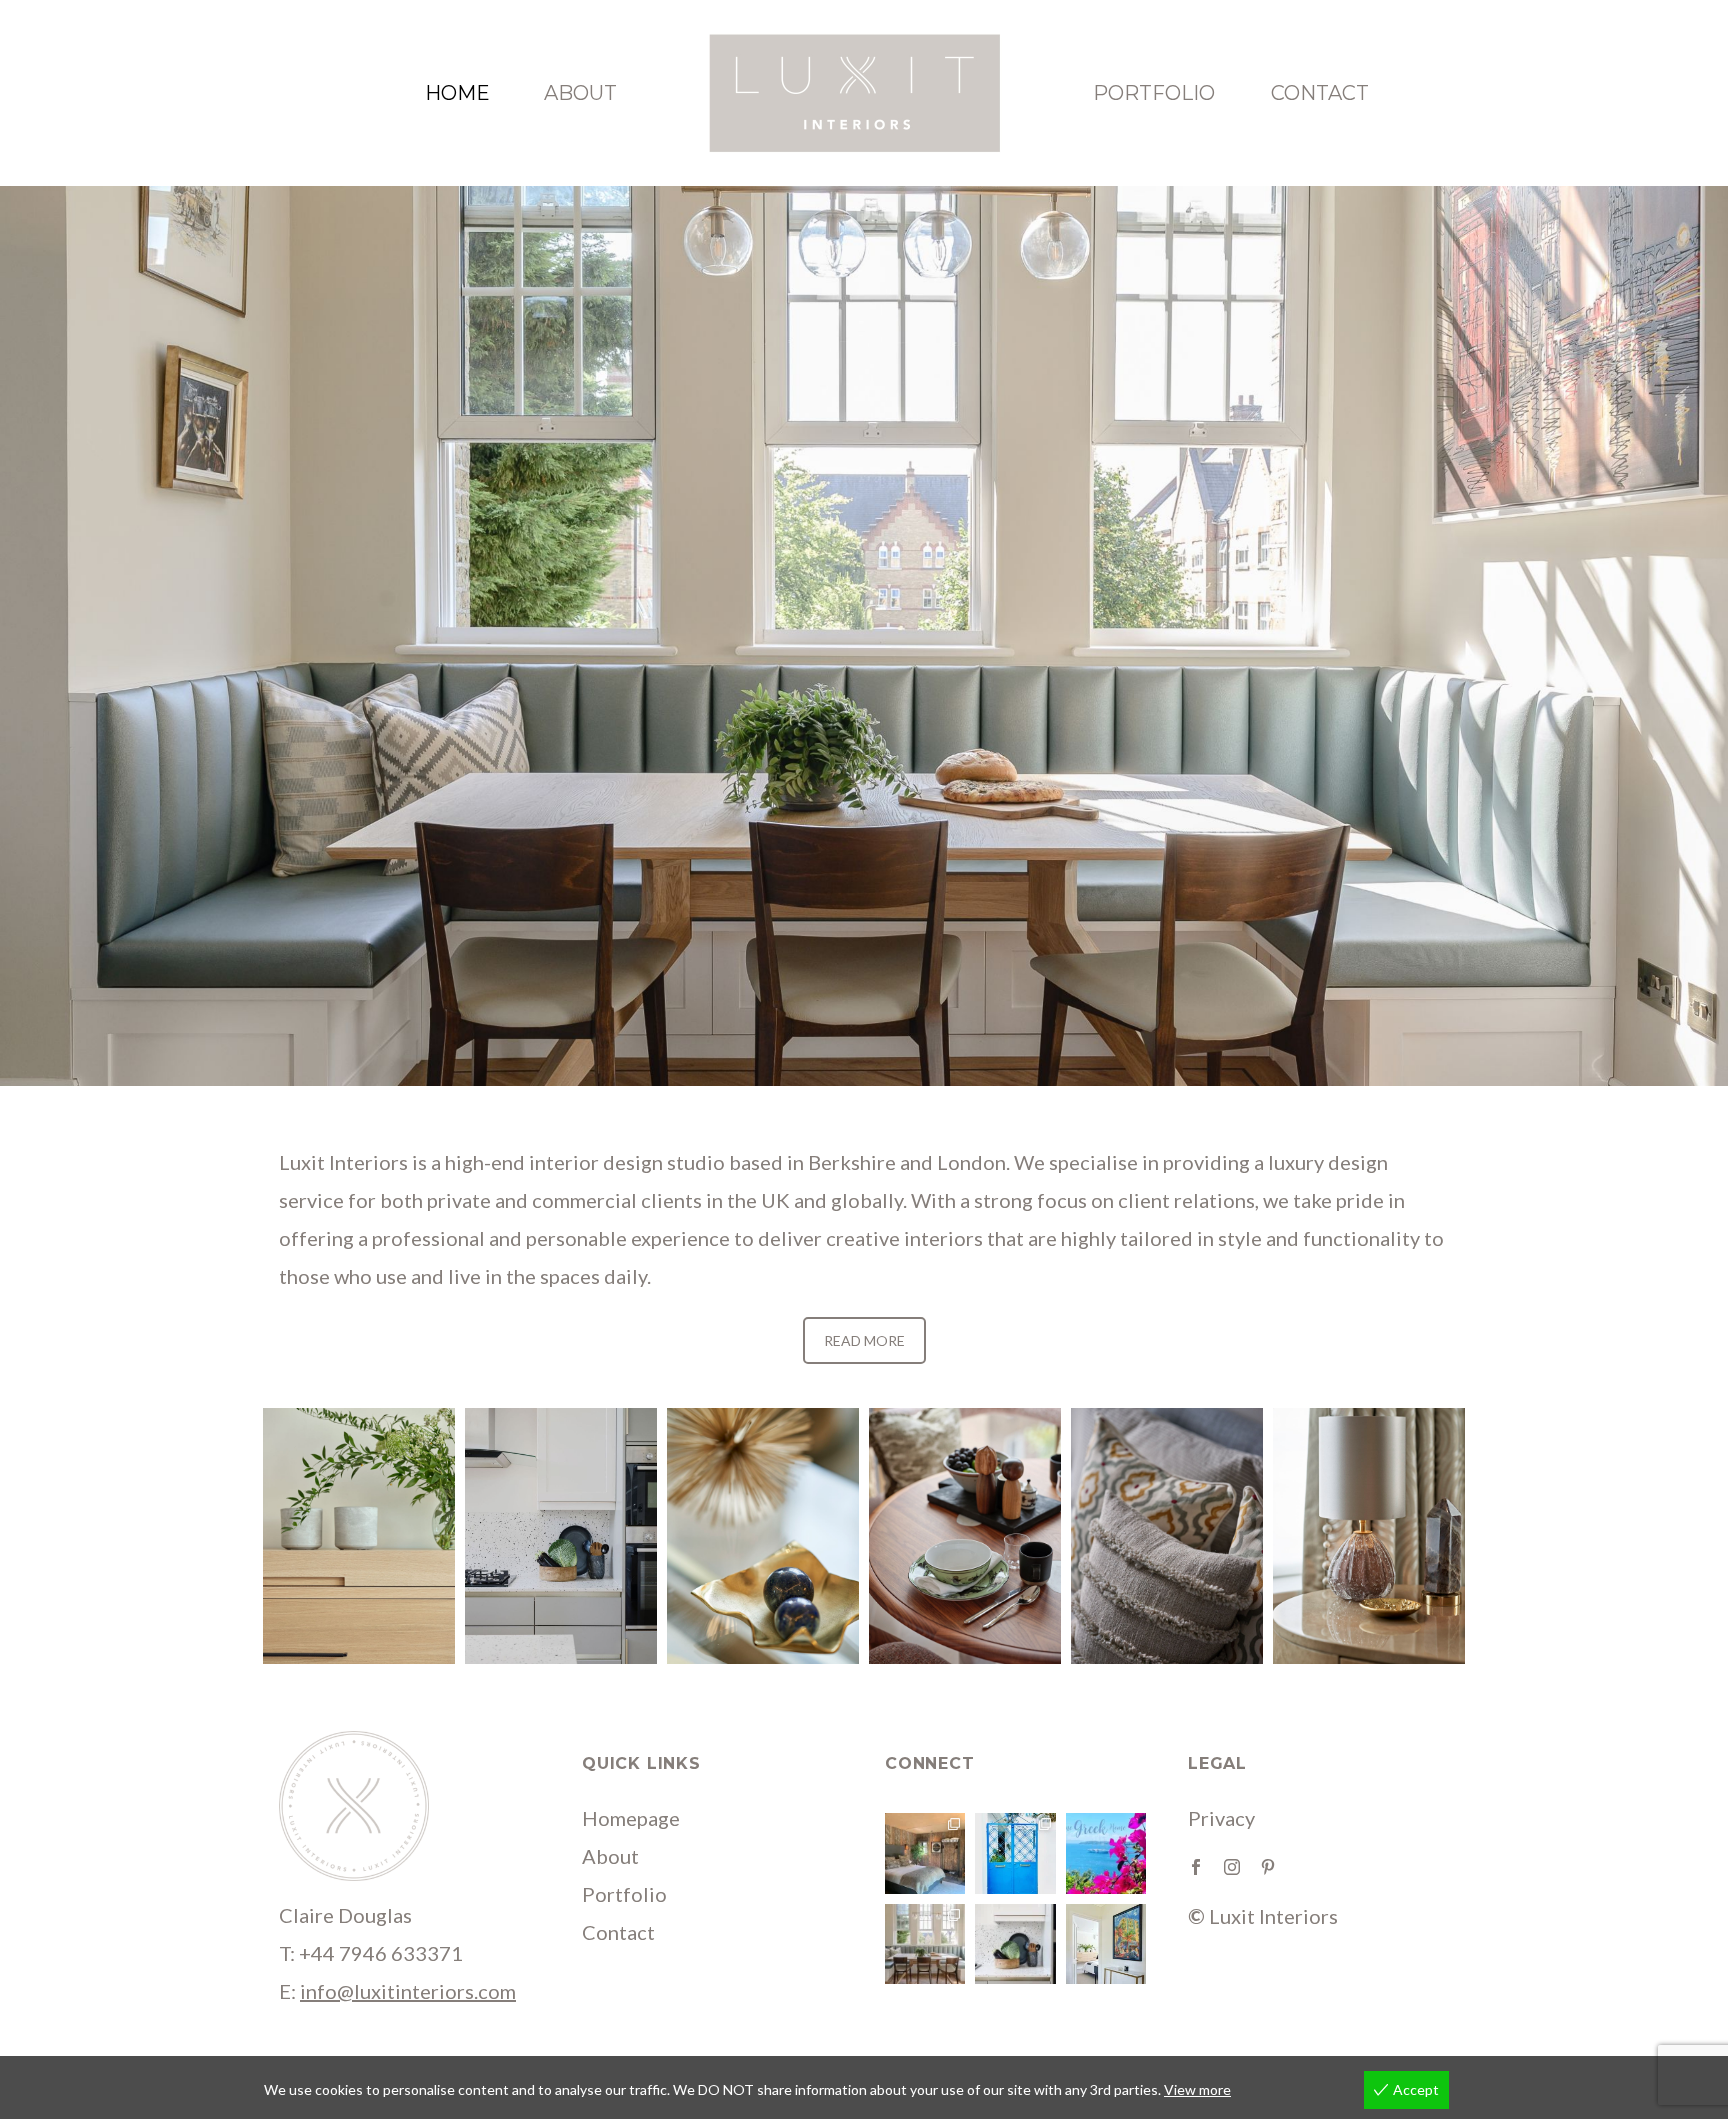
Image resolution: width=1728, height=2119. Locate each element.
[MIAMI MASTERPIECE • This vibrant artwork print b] (1106, 1944)
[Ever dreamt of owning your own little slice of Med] (1106, 1853)
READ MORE (864, 1340)
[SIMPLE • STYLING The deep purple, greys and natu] (1015, 1944)
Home (457, 93)
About (580, 93)
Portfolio (1154, 93)
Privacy (1221, 1818)
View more (1197, 2089)
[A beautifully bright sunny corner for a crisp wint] (925, 1944)
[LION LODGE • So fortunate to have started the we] (925, 1853)
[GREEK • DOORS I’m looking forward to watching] (1015, 1853)
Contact (1320, 93)
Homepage (631, 1818)
